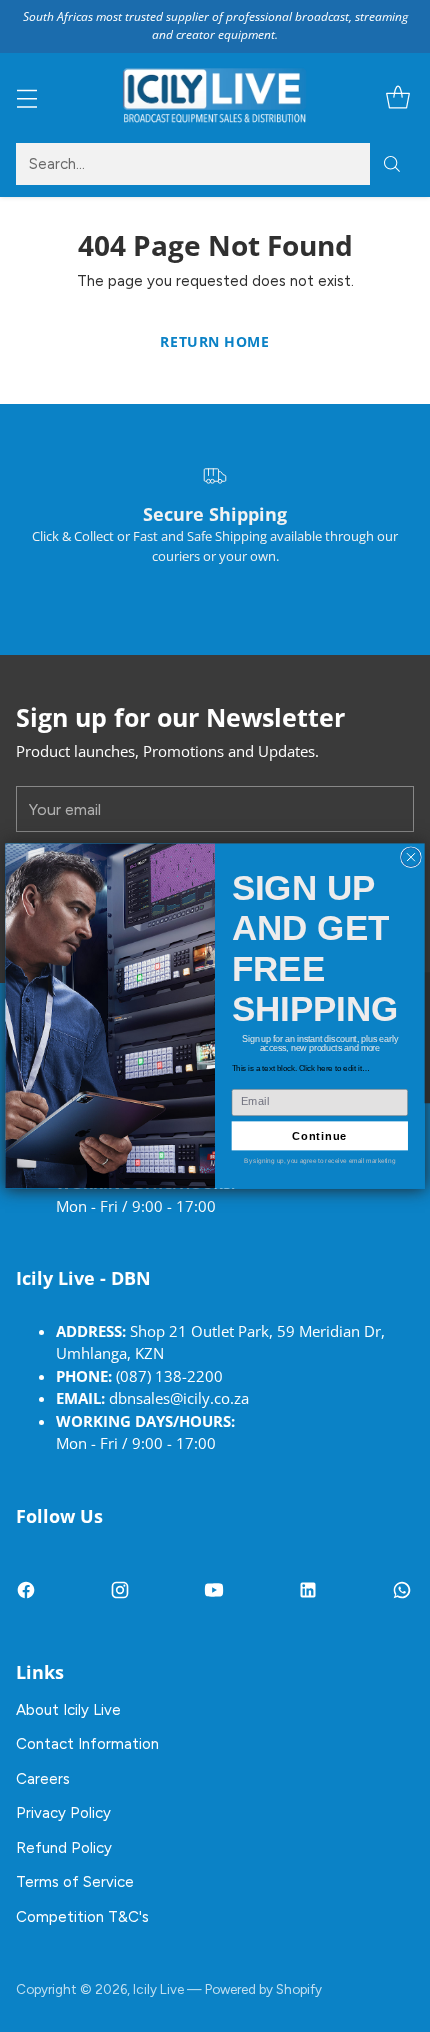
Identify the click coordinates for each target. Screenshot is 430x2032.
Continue (319, 1136)
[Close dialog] (411, 857)
